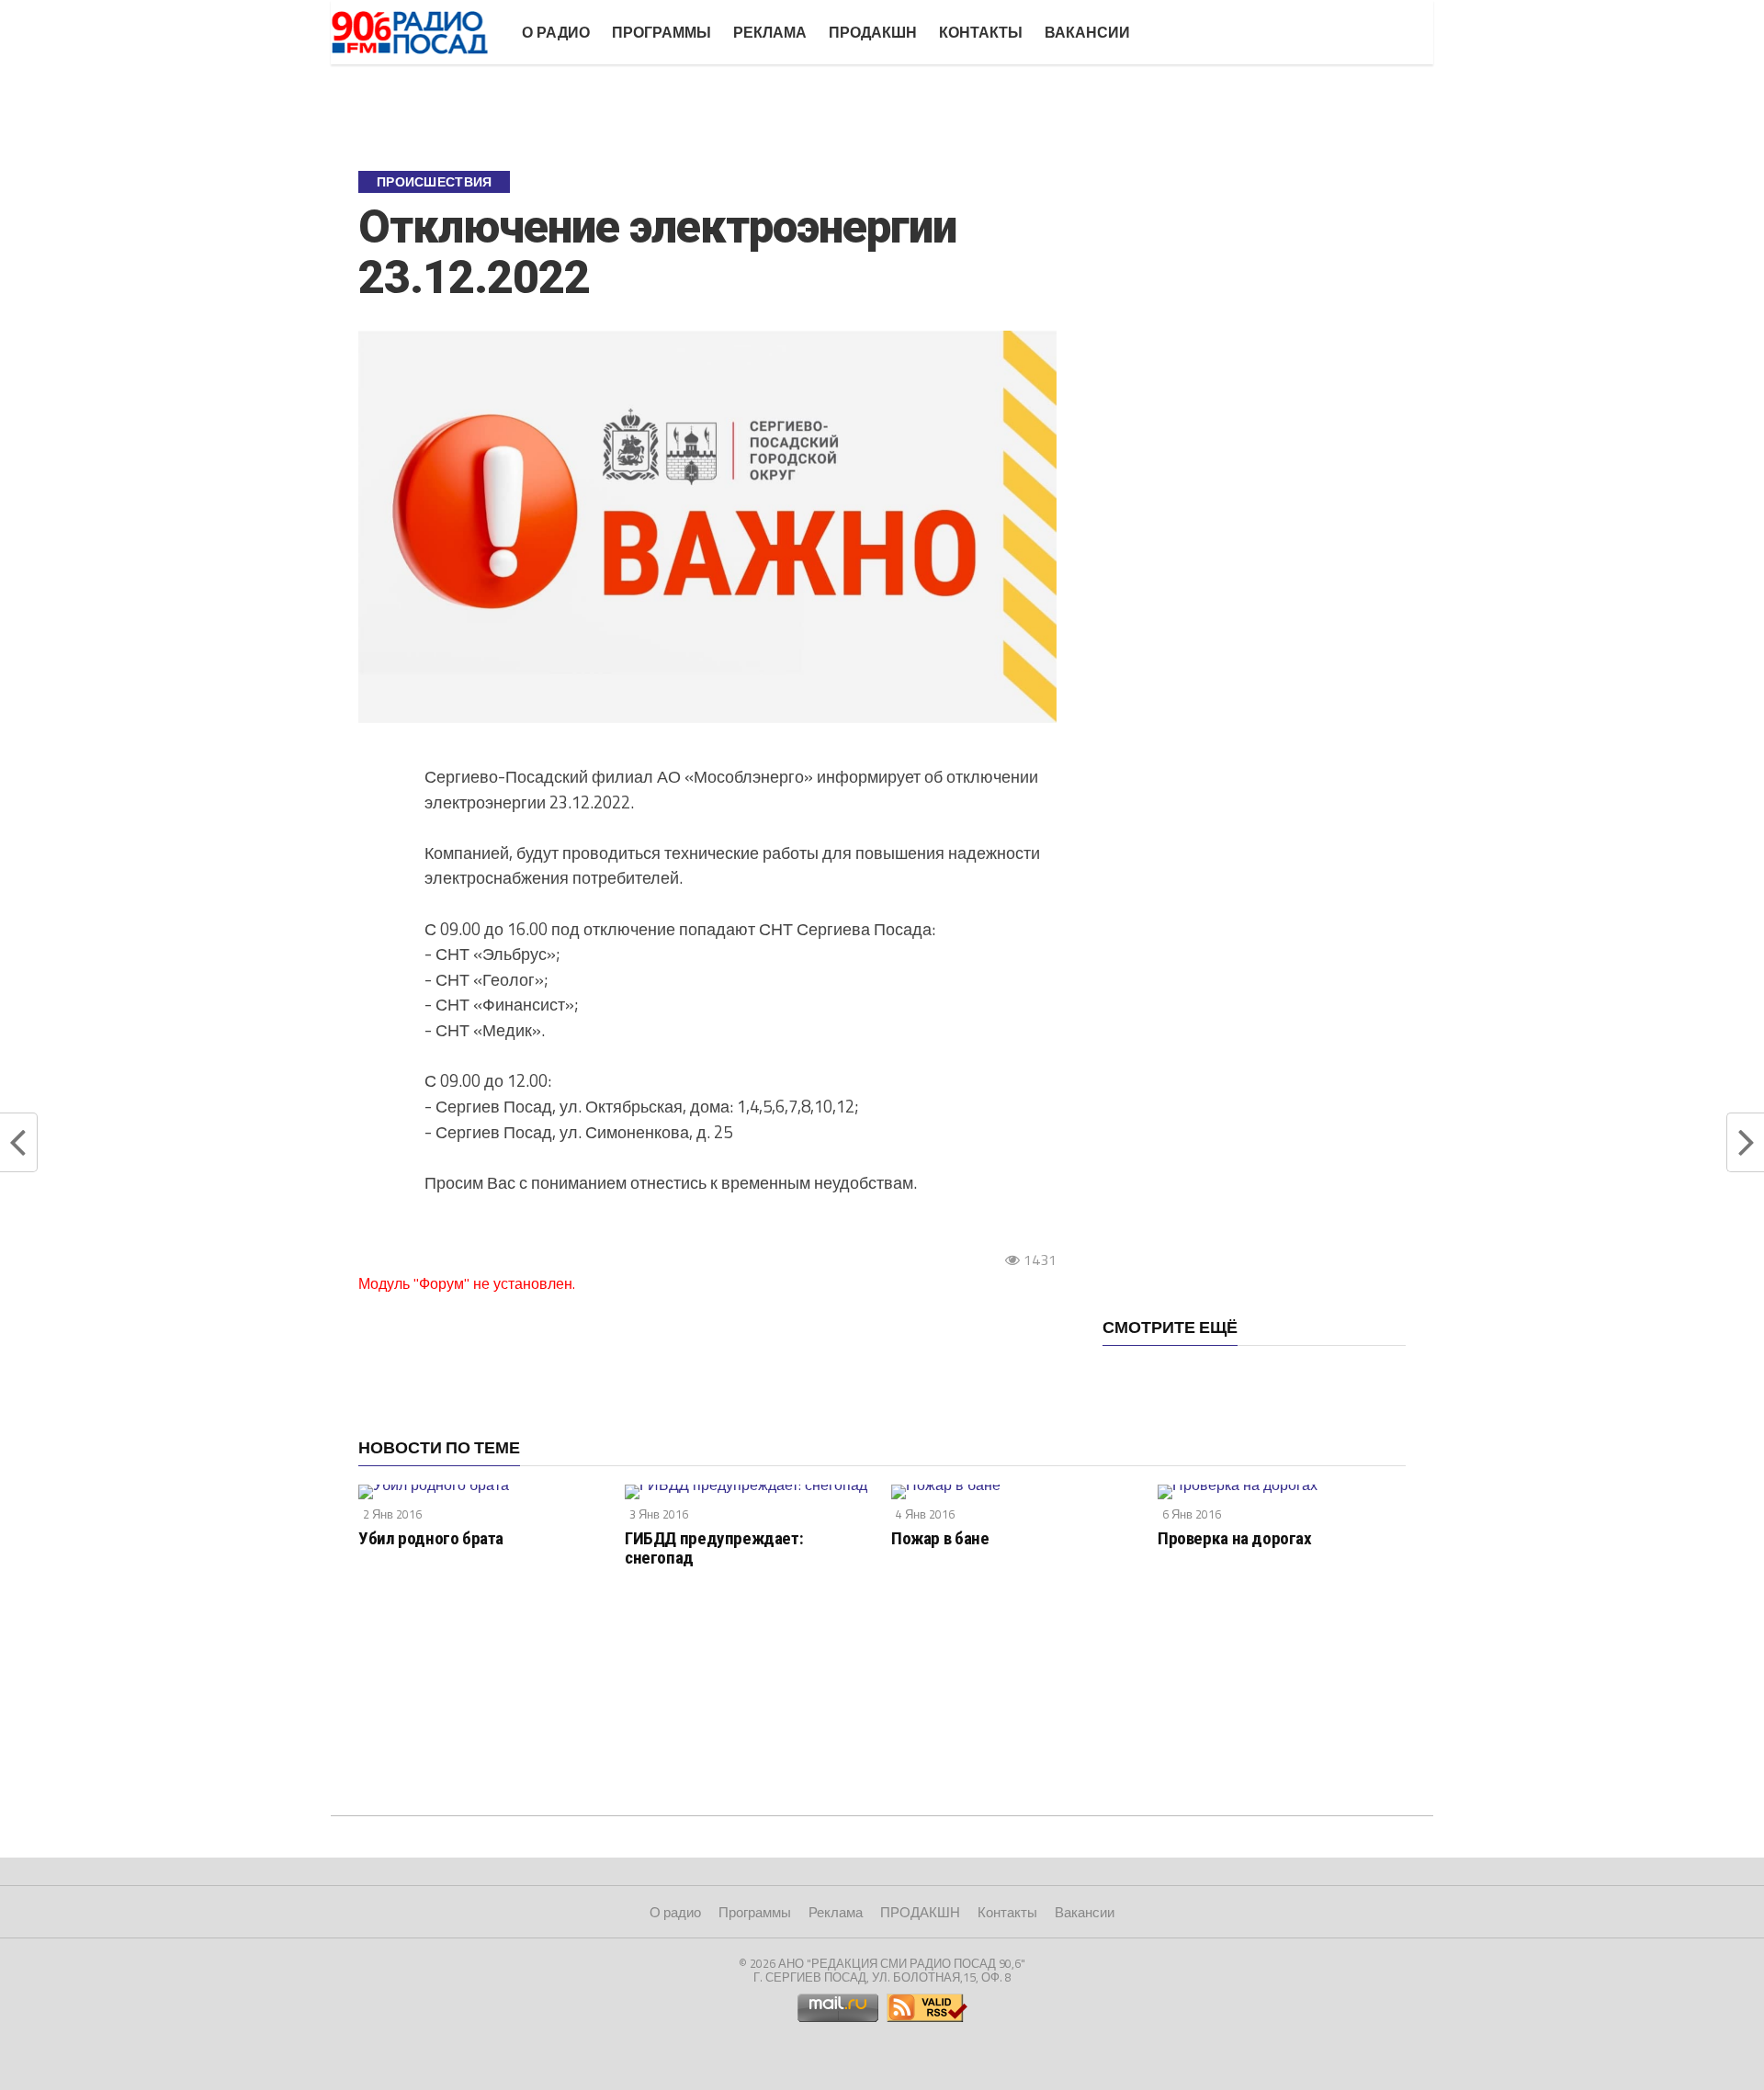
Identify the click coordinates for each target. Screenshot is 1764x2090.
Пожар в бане (940, 1538)
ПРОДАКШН (873, 32)
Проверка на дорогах (1235, 1538)
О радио (556, 32)
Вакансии (1087, 32)
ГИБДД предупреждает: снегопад (714, 1548)
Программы (661, 32)
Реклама (770, 32)
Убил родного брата (431, 1538)
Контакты (981, 32)
